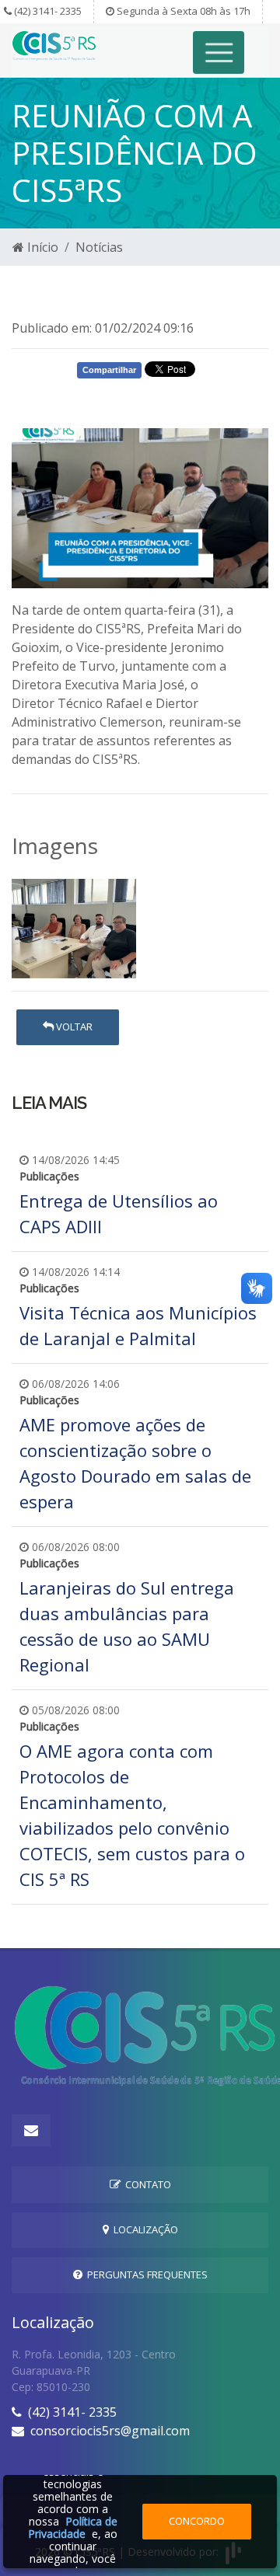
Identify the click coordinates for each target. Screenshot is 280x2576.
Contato (146, 2184)
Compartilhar (109, 370)
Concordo (197, 2521)
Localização (143, 2229)
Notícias (99, 247)
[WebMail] (31, 2130)
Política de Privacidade (73, 2527)
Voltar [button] (73, 1027)
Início (41, 247)
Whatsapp (66, 399)
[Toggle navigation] (219, 52)
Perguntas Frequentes (145, 2274)
